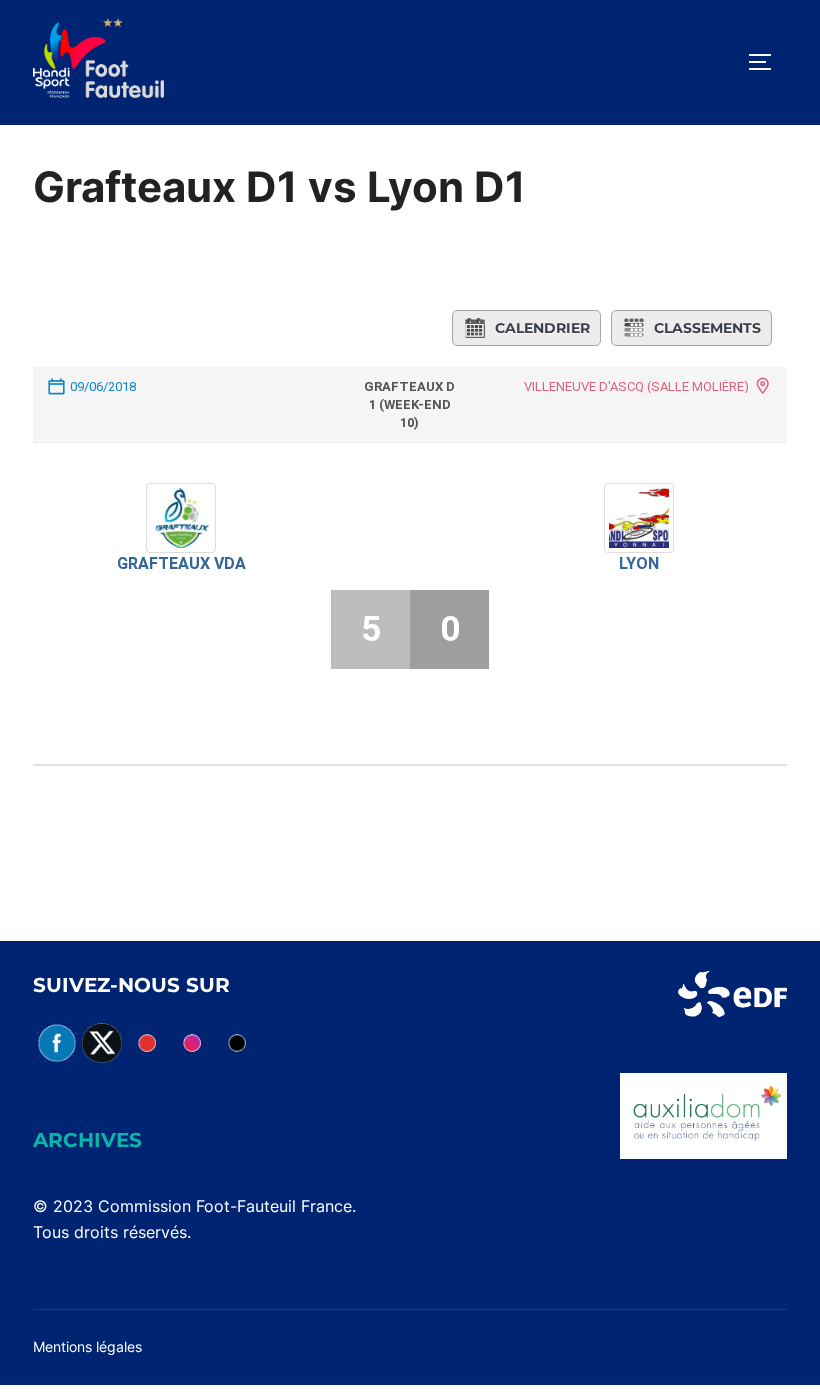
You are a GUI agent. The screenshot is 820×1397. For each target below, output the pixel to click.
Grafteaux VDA (181, 563)
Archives (87, 1140)
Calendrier (542, 328)
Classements (707, 328)
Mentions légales (87, 1346)
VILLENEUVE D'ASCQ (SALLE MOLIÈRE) (636, 386)
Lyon (639, 563)
